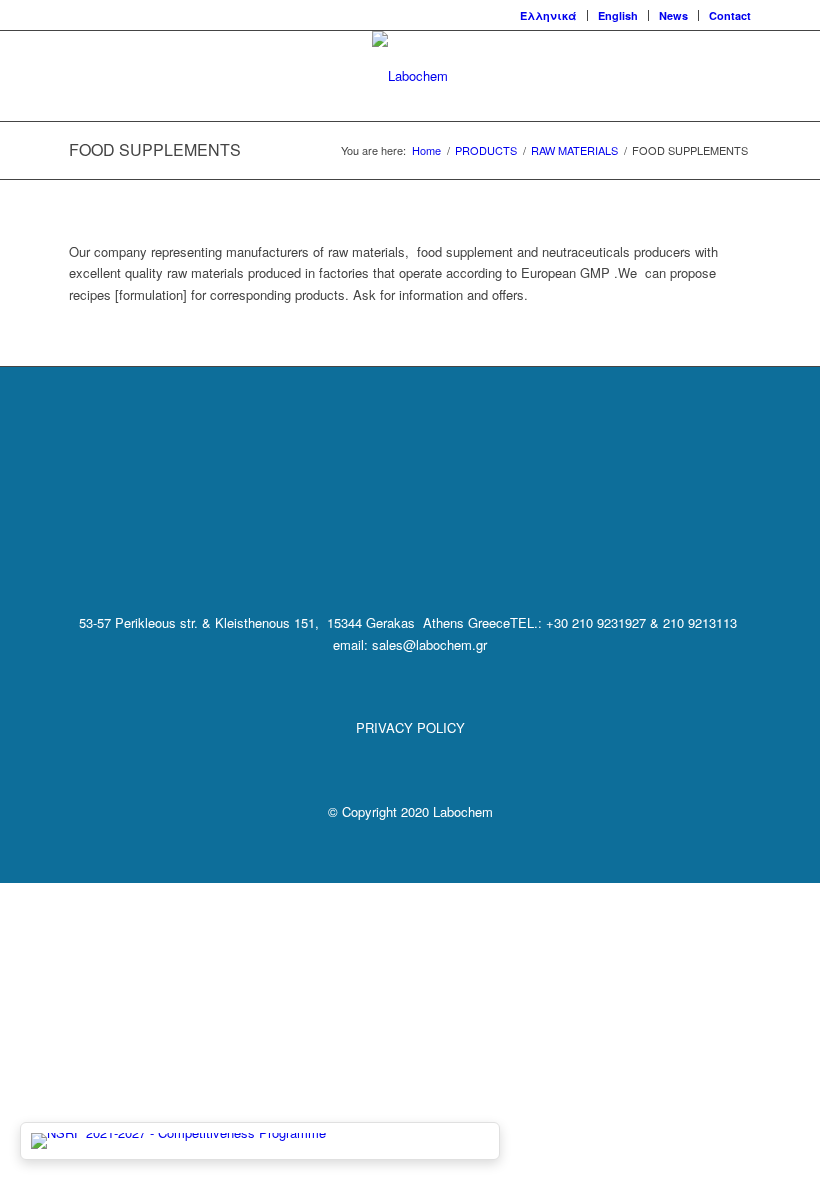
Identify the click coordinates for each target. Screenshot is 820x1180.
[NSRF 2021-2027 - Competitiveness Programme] (260, 1141)
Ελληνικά (548, 15)
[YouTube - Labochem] (460, 539)
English (618, 15)
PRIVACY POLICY (410, 727)
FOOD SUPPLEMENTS (155, 149)
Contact (730, 15)
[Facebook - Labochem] (358, 539)
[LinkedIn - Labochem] (409, 539)
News (673, 15)
